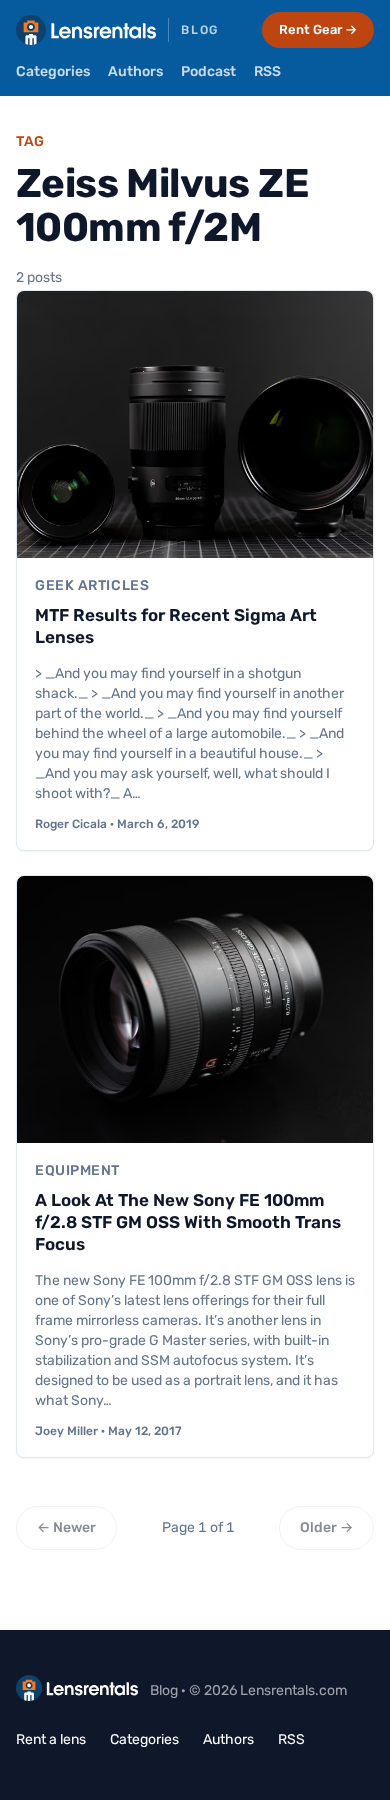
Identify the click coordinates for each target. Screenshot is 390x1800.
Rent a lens (51, 1739)
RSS (267, 71)
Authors (135, 71)
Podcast (208, 71)
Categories (53, 71)
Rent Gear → (318, 29)
